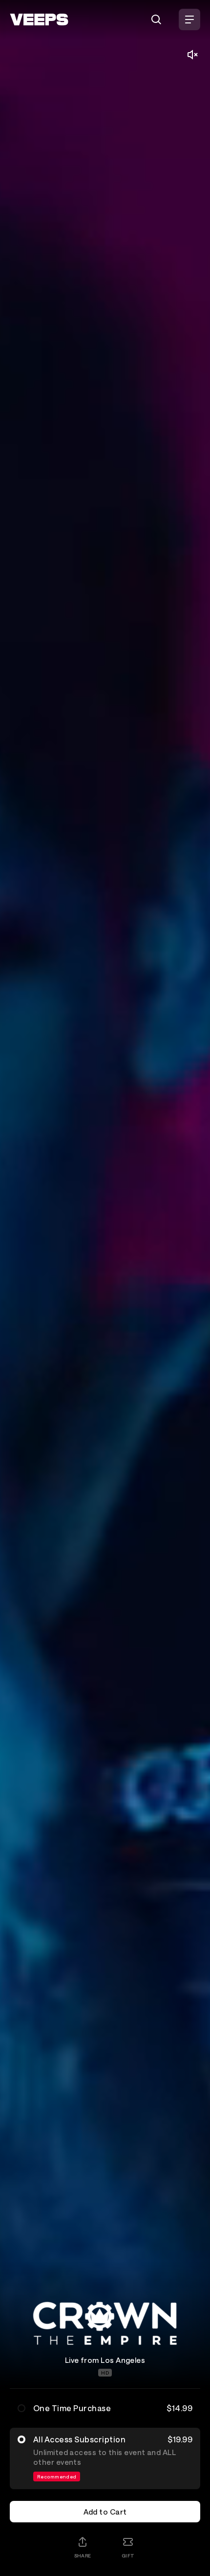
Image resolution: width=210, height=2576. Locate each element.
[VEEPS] (39, 20)
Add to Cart (105, 2512)
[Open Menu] (189, 20)
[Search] (156, 20)
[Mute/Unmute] (192, 55)
